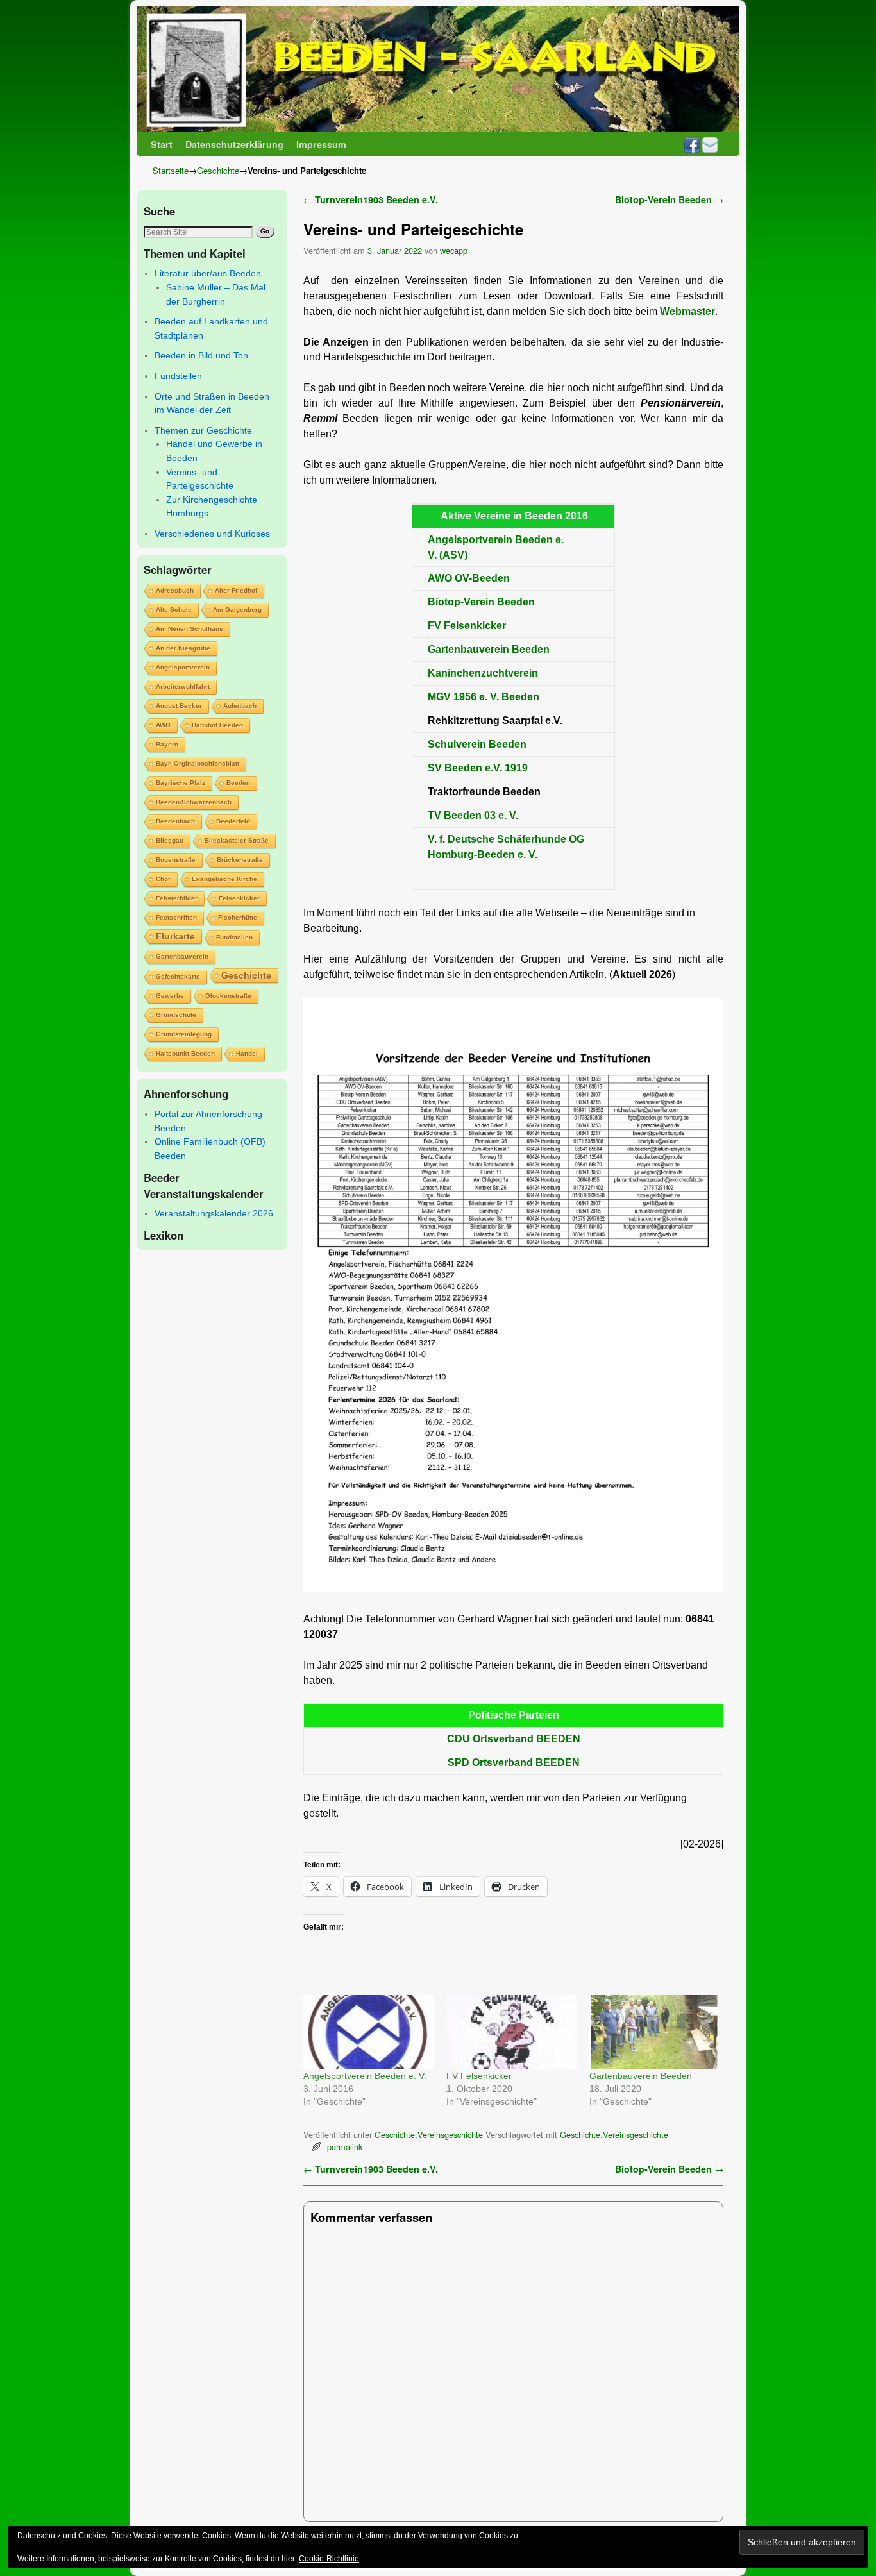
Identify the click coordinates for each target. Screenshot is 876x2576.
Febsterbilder (177, 898)
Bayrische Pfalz (181, 783)
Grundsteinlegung (184, 1034)
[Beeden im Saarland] (438, 69)
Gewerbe (170, 996)
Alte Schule (174, 610)
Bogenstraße (176, 860)
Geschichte (218, 170)
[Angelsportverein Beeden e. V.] (368, 2032)
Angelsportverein (183, 667)
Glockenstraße (228, 996)
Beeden (238, 783)
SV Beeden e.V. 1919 (478, 768)
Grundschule (176, 1015)
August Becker (179, 706)
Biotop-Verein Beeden (669, 199)
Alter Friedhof (236, 590)
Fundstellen (178, 376)
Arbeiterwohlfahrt (183, 686)
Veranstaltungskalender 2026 (214, 1213)
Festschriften (176, 917)
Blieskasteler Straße (237, 840)
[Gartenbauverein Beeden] (654, 2032)
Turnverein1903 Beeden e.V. (371, 199)
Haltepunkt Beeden (185, 1053)
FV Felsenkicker (467, 626)
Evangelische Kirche (224, 879)
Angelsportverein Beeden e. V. (365, 2076)
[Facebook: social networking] (692, 144)
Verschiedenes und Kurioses (212, 534)
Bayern (167, 744)
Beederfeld (233, 821)
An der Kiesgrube (183, 648)
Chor (163, 879)
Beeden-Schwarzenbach (194, 802)
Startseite (171, 170)
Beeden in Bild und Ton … (207, 355)
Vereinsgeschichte (450, 2134)
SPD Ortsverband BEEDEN (514, 1763)
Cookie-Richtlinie (329, 2559)
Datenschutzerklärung (234, 144)
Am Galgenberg (237, 610)
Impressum (321, 144)
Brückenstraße (240, 860)
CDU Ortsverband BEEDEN (514, 1739)
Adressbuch (175, 590)
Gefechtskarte (178, 976)
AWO (163, 725)
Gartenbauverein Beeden (641, 2076)
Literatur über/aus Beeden (208, 273)
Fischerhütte (238, 917)
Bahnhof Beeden (217, 725)
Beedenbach (175, 821)
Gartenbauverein (182, 956)
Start (162, 144)
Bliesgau (170, 840)
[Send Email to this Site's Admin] (710, 144)
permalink (345, 2147)
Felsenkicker (239, 898)
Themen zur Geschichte (203, 430)
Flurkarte (175, 936)
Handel (247, 1053)
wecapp (454, 250)
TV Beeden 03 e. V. (473, 815)
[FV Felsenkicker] (511, 2032)
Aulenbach (240, 706)
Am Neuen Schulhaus (190, 629)
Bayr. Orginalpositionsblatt (198, 763)
